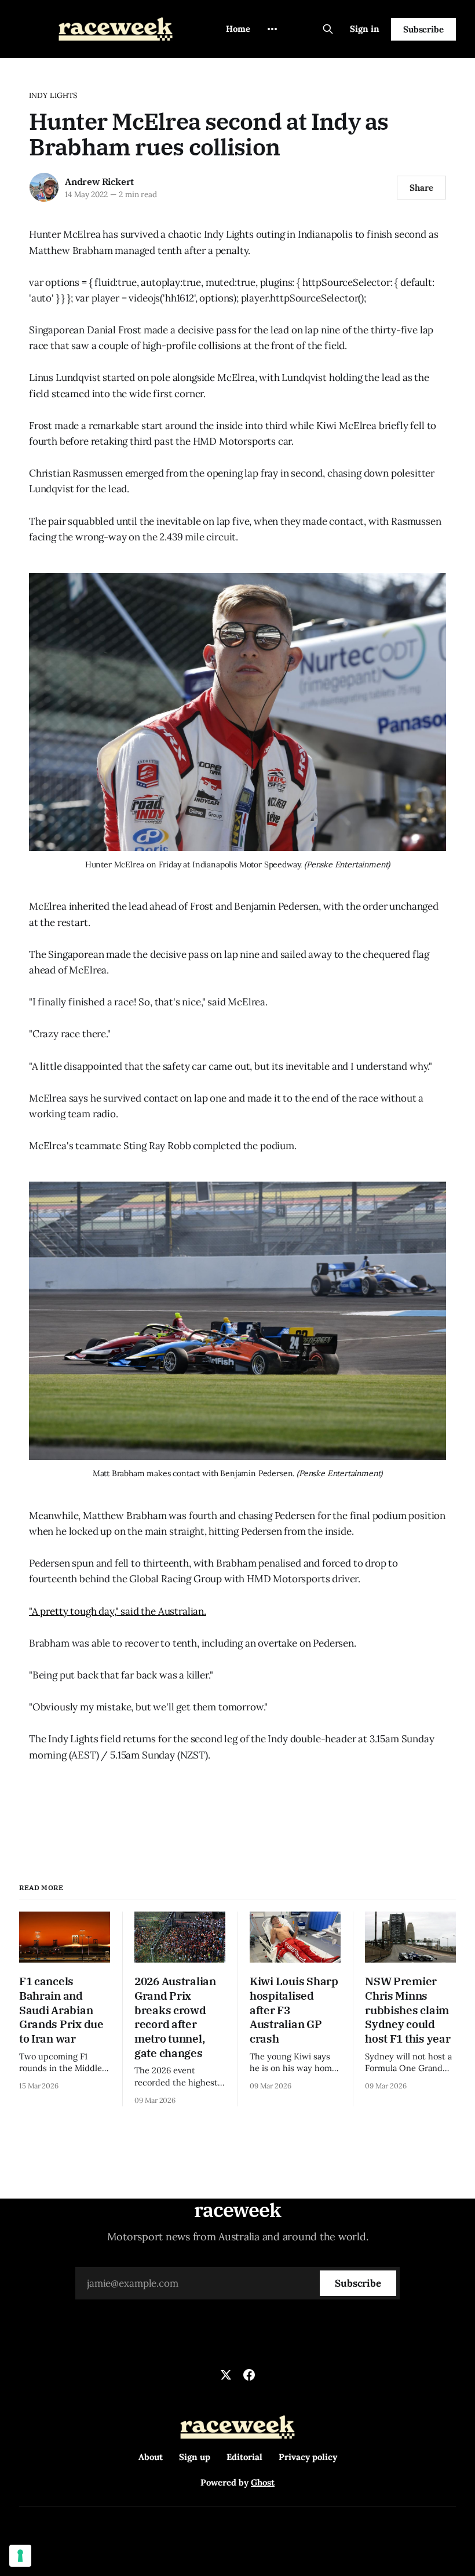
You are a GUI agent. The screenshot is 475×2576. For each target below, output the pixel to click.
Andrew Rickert (99, 181)
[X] (226, 2375)
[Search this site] (328, 29)
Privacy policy (308, 2457)
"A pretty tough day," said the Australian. (118, 1611)
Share (421, 188)
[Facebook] (249, 2375)
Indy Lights (53, 95)
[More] (272, 29)
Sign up (195, 2457)
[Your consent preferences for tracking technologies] (20, 2556)
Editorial (244, 2457)
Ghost (263, 2482)
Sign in (365, 29)
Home (238, 29)
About (151, 2457)
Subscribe (423, 29)
